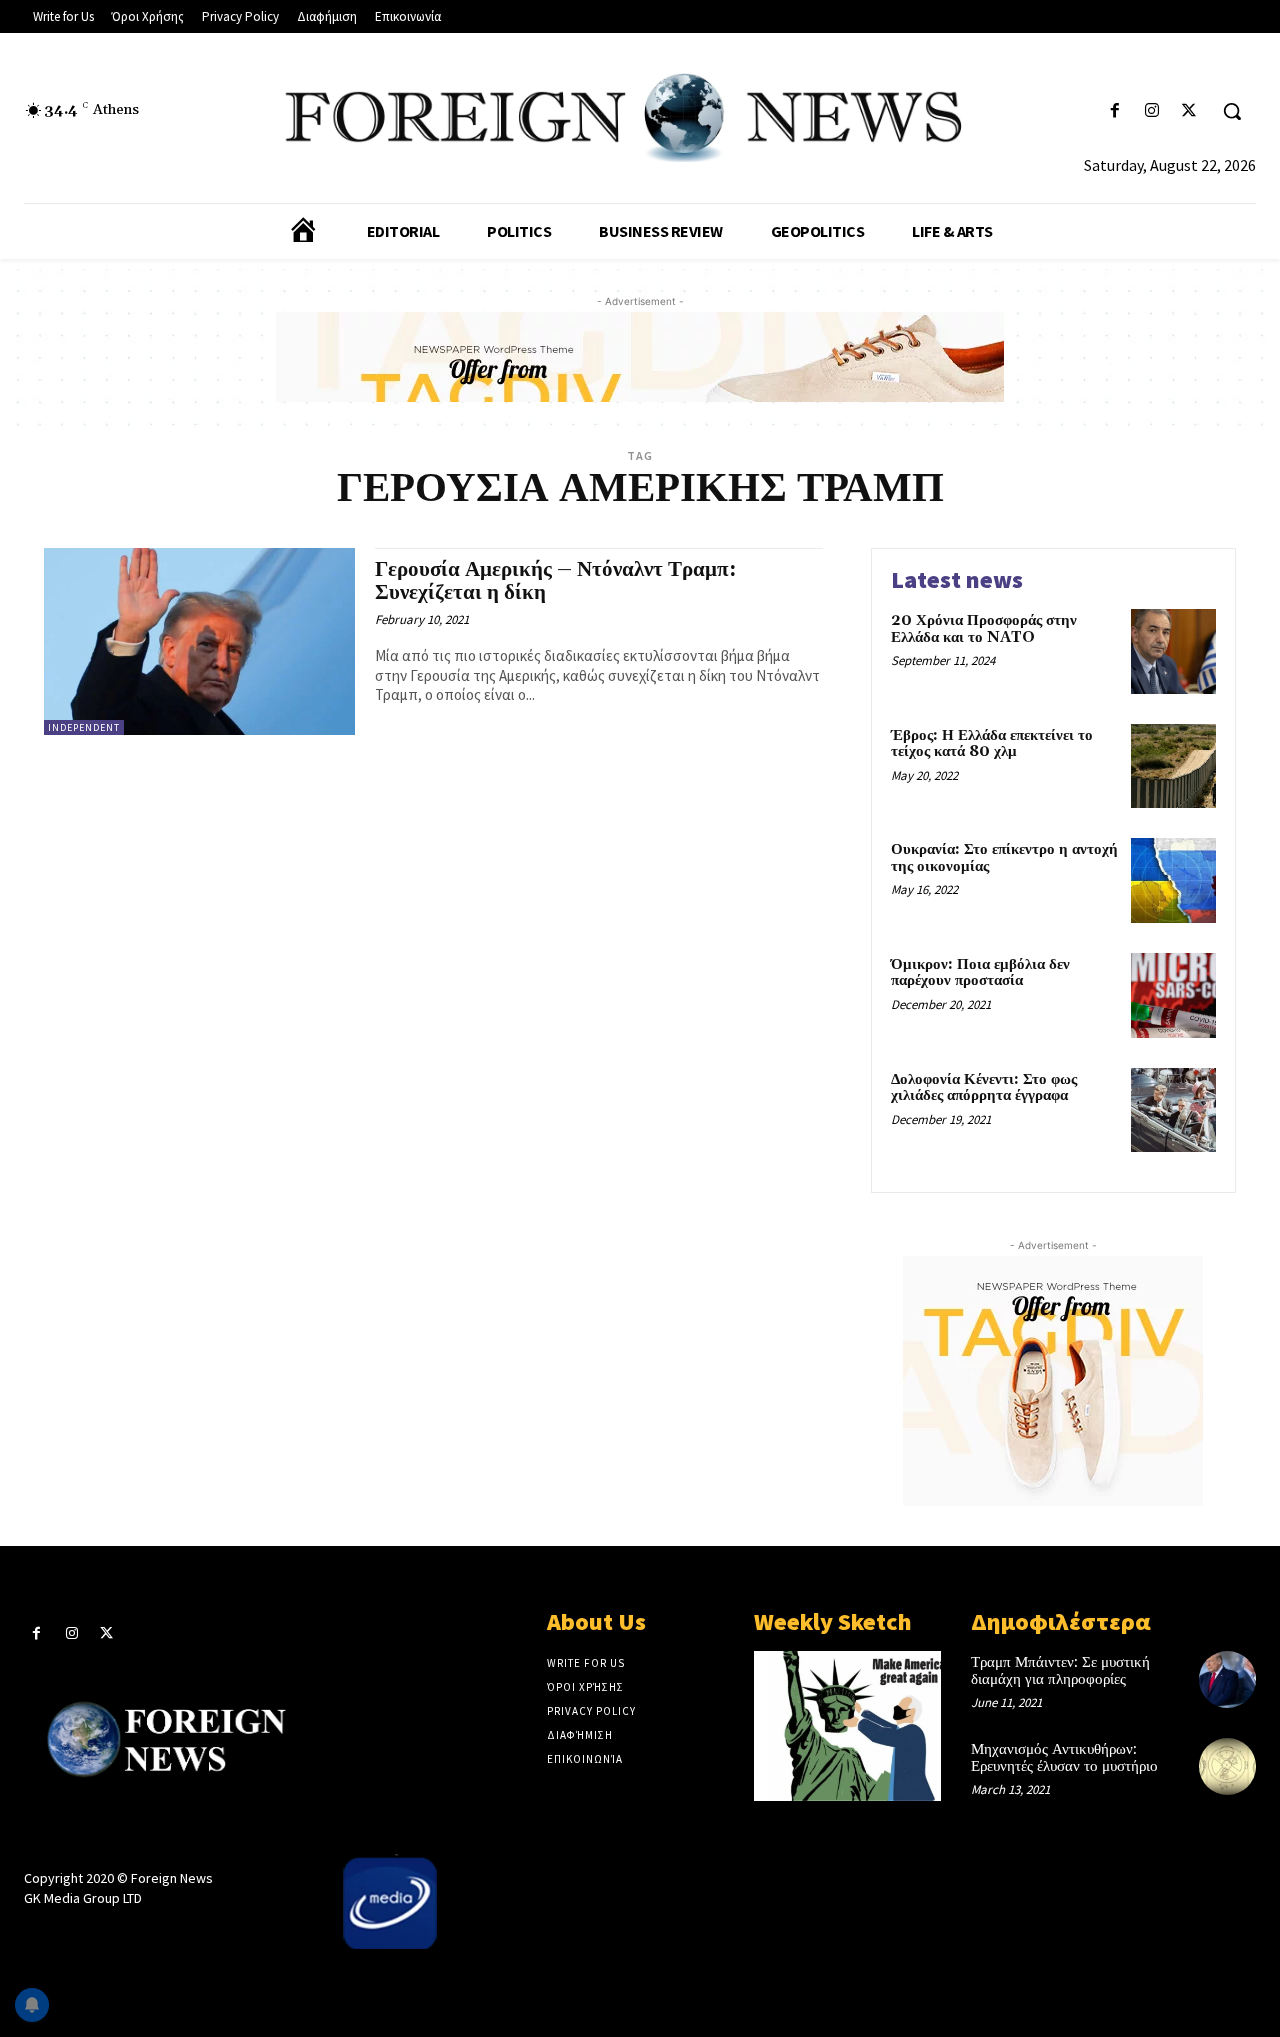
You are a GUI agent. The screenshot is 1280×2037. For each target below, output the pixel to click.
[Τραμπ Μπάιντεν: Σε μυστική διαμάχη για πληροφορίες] (1227, 1679)
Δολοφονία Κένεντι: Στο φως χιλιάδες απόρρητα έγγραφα (984, 1088)
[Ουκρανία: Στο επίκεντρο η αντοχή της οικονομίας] (1173, 880)
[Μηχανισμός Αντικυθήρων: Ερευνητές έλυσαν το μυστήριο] (1227, 1766)
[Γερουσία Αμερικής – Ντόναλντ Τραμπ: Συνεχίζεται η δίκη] (199, 641)
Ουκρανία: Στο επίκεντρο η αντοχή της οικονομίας (1004, 858)
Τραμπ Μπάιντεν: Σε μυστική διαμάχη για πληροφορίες (1060, 1671)
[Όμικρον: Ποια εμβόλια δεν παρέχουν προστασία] (1173, 995)
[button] (1232, 111)
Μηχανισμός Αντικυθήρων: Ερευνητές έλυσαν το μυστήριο (1064, 1758)
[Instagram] (1152, 111)
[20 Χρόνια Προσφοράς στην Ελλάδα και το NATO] (1173, 651)
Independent (84, 727)
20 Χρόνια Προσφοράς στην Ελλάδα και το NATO (984, 629)
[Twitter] (1189, 111)
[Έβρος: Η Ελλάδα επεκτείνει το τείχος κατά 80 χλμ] (1173, 766)
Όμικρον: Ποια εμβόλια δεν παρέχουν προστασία (980, 973)
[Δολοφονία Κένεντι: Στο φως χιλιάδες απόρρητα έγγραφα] (1173, 1110)
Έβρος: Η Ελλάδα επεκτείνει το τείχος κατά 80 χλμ (992, 744)
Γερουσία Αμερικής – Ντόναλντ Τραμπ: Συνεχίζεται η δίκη (555, 581)
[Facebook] (1114, 111)
